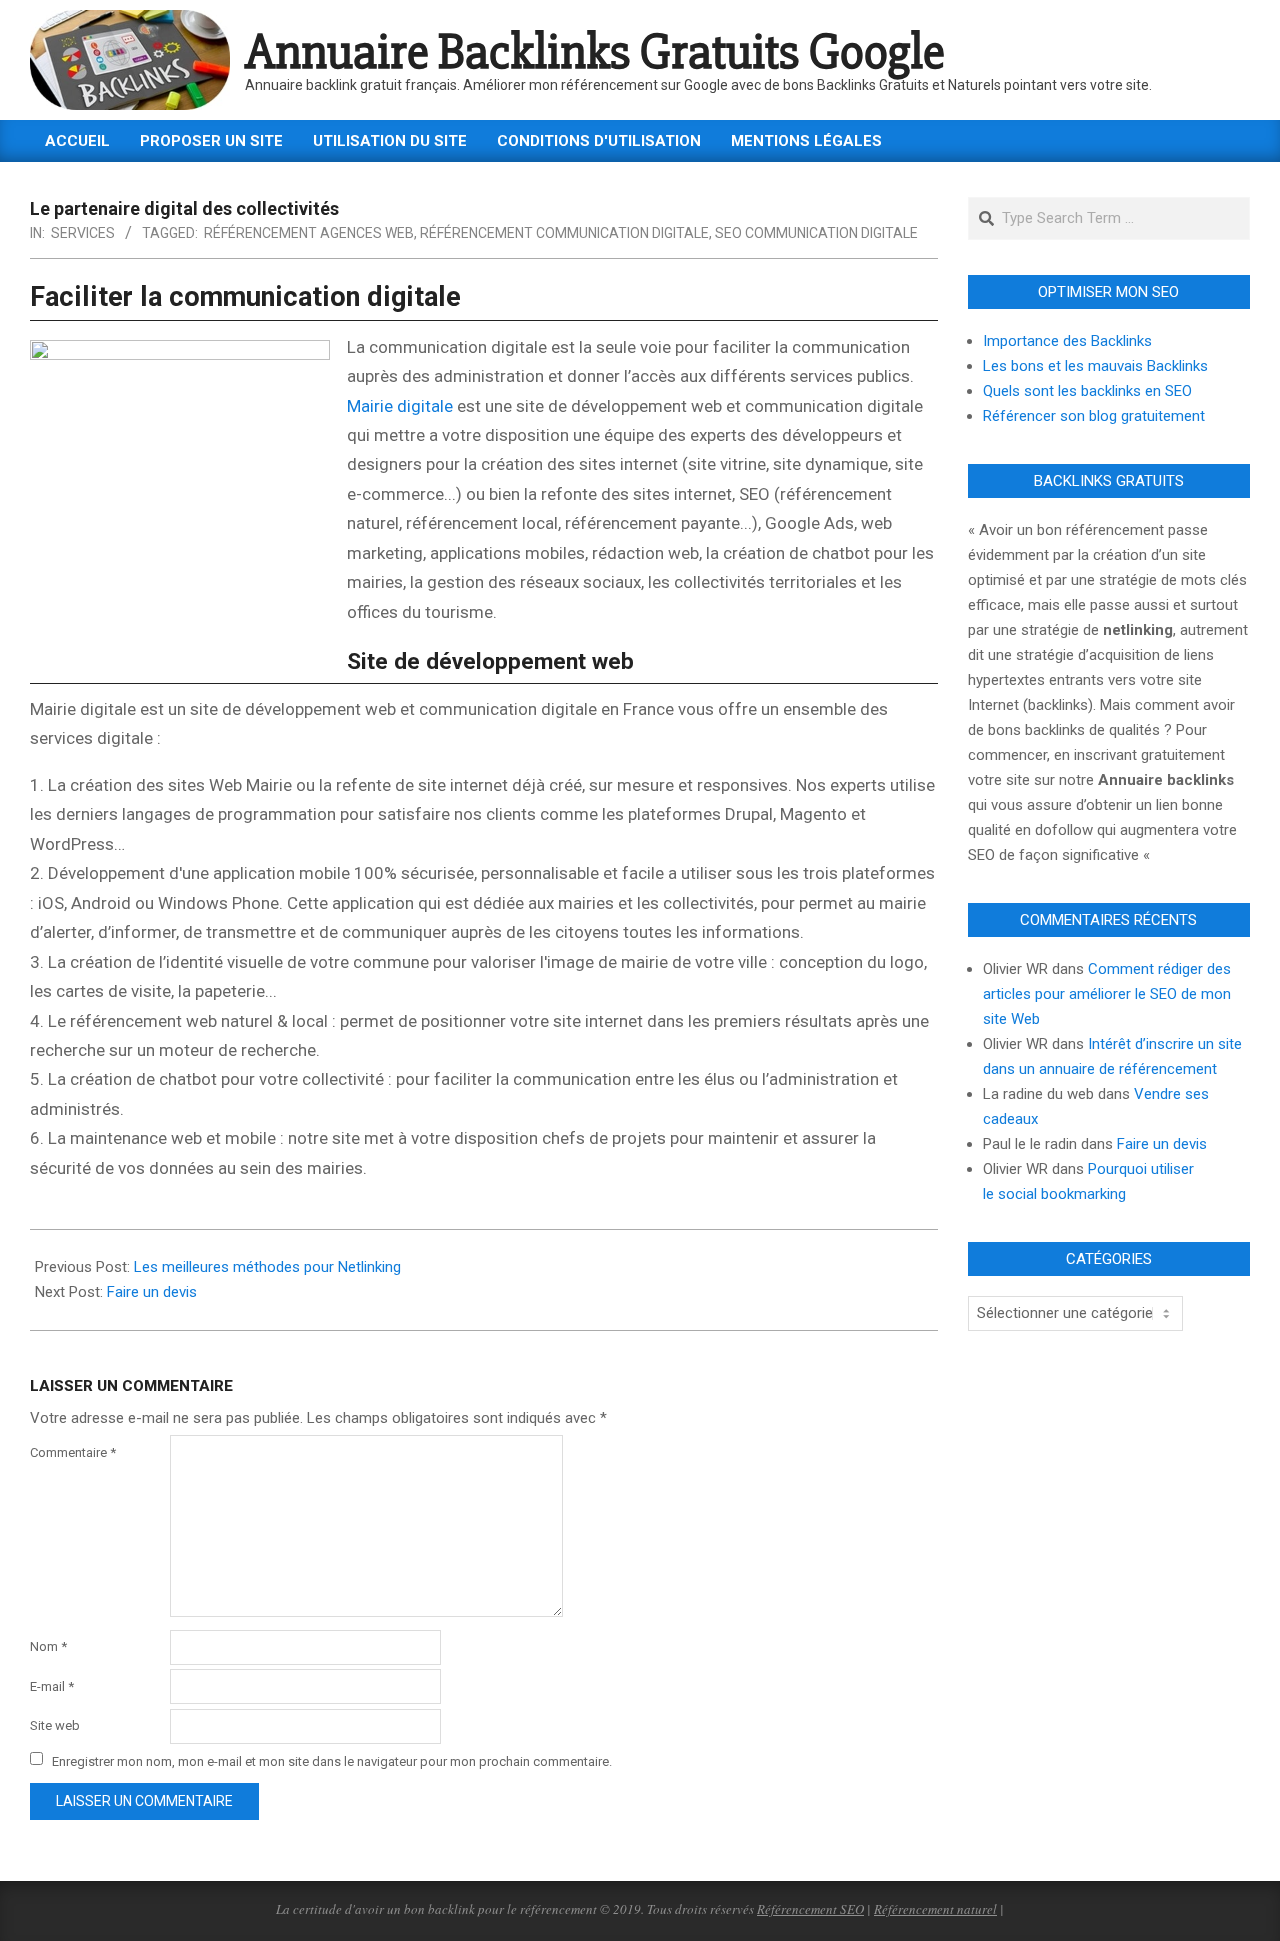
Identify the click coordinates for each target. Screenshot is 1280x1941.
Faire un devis (152, 1292)
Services (83, 233)
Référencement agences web (309, 233)
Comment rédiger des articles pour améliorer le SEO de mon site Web (1107, 994)
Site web (55, 1725)
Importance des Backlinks (1067, 341)
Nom (48, 1646)
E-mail (52, 1686)
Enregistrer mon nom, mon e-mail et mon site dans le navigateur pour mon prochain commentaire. (332, 1760)
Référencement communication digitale (564, 233)
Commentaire (73, 1452)
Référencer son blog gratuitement (1094, 416)
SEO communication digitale (816, 233)
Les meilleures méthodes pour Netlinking (267, 1267)
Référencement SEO (810, 1909)
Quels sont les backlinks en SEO (1087, 391)
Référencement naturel (935, 1909)
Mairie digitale (400, 406)
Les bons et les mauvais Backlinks (1095, 366)
